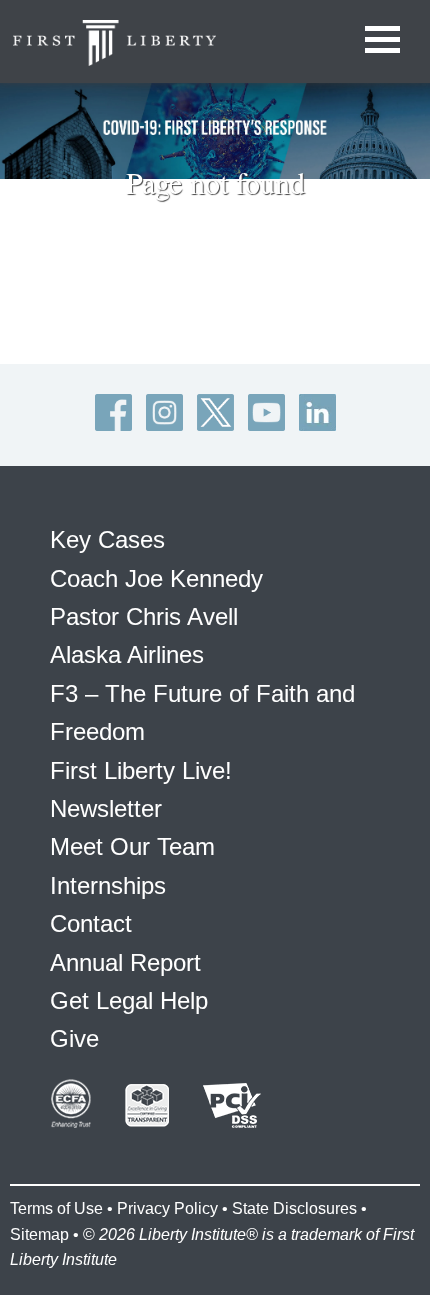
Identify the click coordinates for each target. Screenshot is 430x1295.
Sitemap (39, 1234)
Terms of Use (56, 1208)
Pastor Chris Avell (144, 616)
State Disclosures (294, 1208)
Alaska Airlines (127, 654)
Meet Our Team (132, 846)
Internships (108, 885)
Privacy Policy (167, 1208)
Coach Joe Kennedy (156, 578)
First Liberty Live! (141, 770)
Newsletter (106, 808)
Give (74, 1038)
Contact (91, 923)
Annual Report (125, 962)
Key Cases (107, 539)
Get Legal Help (129, 1000)
